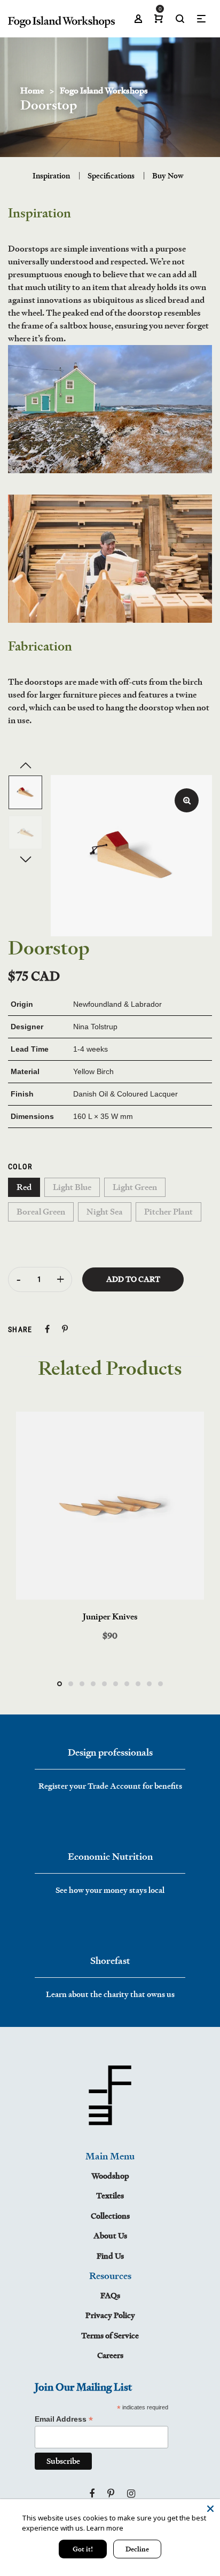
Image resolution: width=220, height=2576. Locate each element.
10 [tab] (160, 1684)
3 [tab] (82, 1684)
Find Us (110, 2256)
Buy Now (168, 175)
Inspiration (51, 175)
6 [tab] (116, 1684)
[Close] (210, 2509)
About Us (110, 2236)
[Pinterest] (111, 2494)
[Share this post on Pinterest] (65, 1329)
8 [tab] (138, 1684)
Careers (110, 2355)
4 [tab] (93, 1684)
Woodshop (110, 2176)
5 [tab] (104, 1684)
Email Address (64, 2419)
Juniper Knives (110, 1616)
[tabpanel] (110, 1527)
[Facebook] (92, 2494)
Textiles (110, 2195)
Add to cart (133, 1279)
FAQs (110, 2295)
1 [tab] (60, 1684)
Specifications (111, 175)
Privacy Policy (110, 2315)
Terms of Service (110, 2335)
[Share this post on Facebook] (47, 1329)
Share (20, 1329)
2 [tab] (71, 1684)
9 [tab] (149, 1684)
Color (20, 1166)
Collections (110, 2216)
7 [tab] (127, 1684)
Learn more (105, 2528)
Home (32, 91)
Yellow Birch (93, 1071)
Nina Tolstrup (95, 1027)
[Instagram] (131, 2494)
